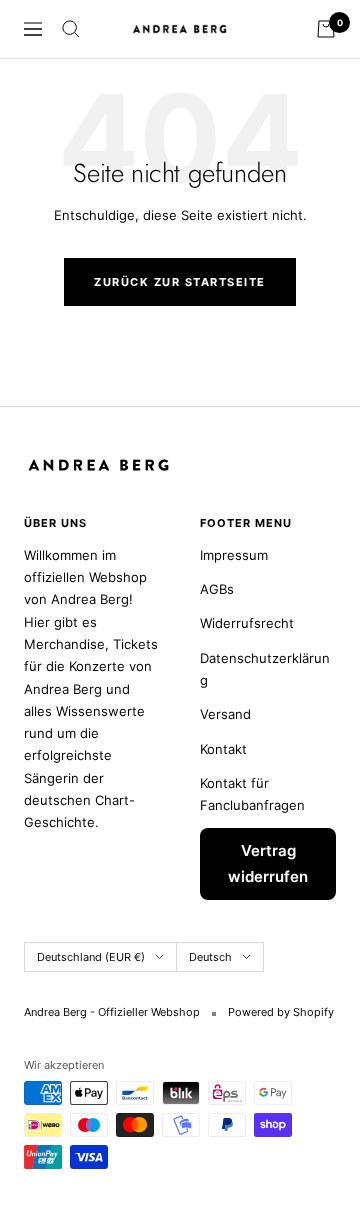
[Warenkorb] (326, 29)
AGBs (217, 589)
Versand (225, 714)
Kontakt (223, 749)
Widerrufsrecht (247, 623)
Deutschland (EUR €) (91, 957)
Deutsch (210, 957)
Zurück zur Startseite (180, 282)
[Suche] (71, 29)
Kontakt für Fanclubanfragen (252, 794)
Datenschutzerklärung (265, 669)
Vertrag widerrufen (268, 863)
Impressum (234, 555)
